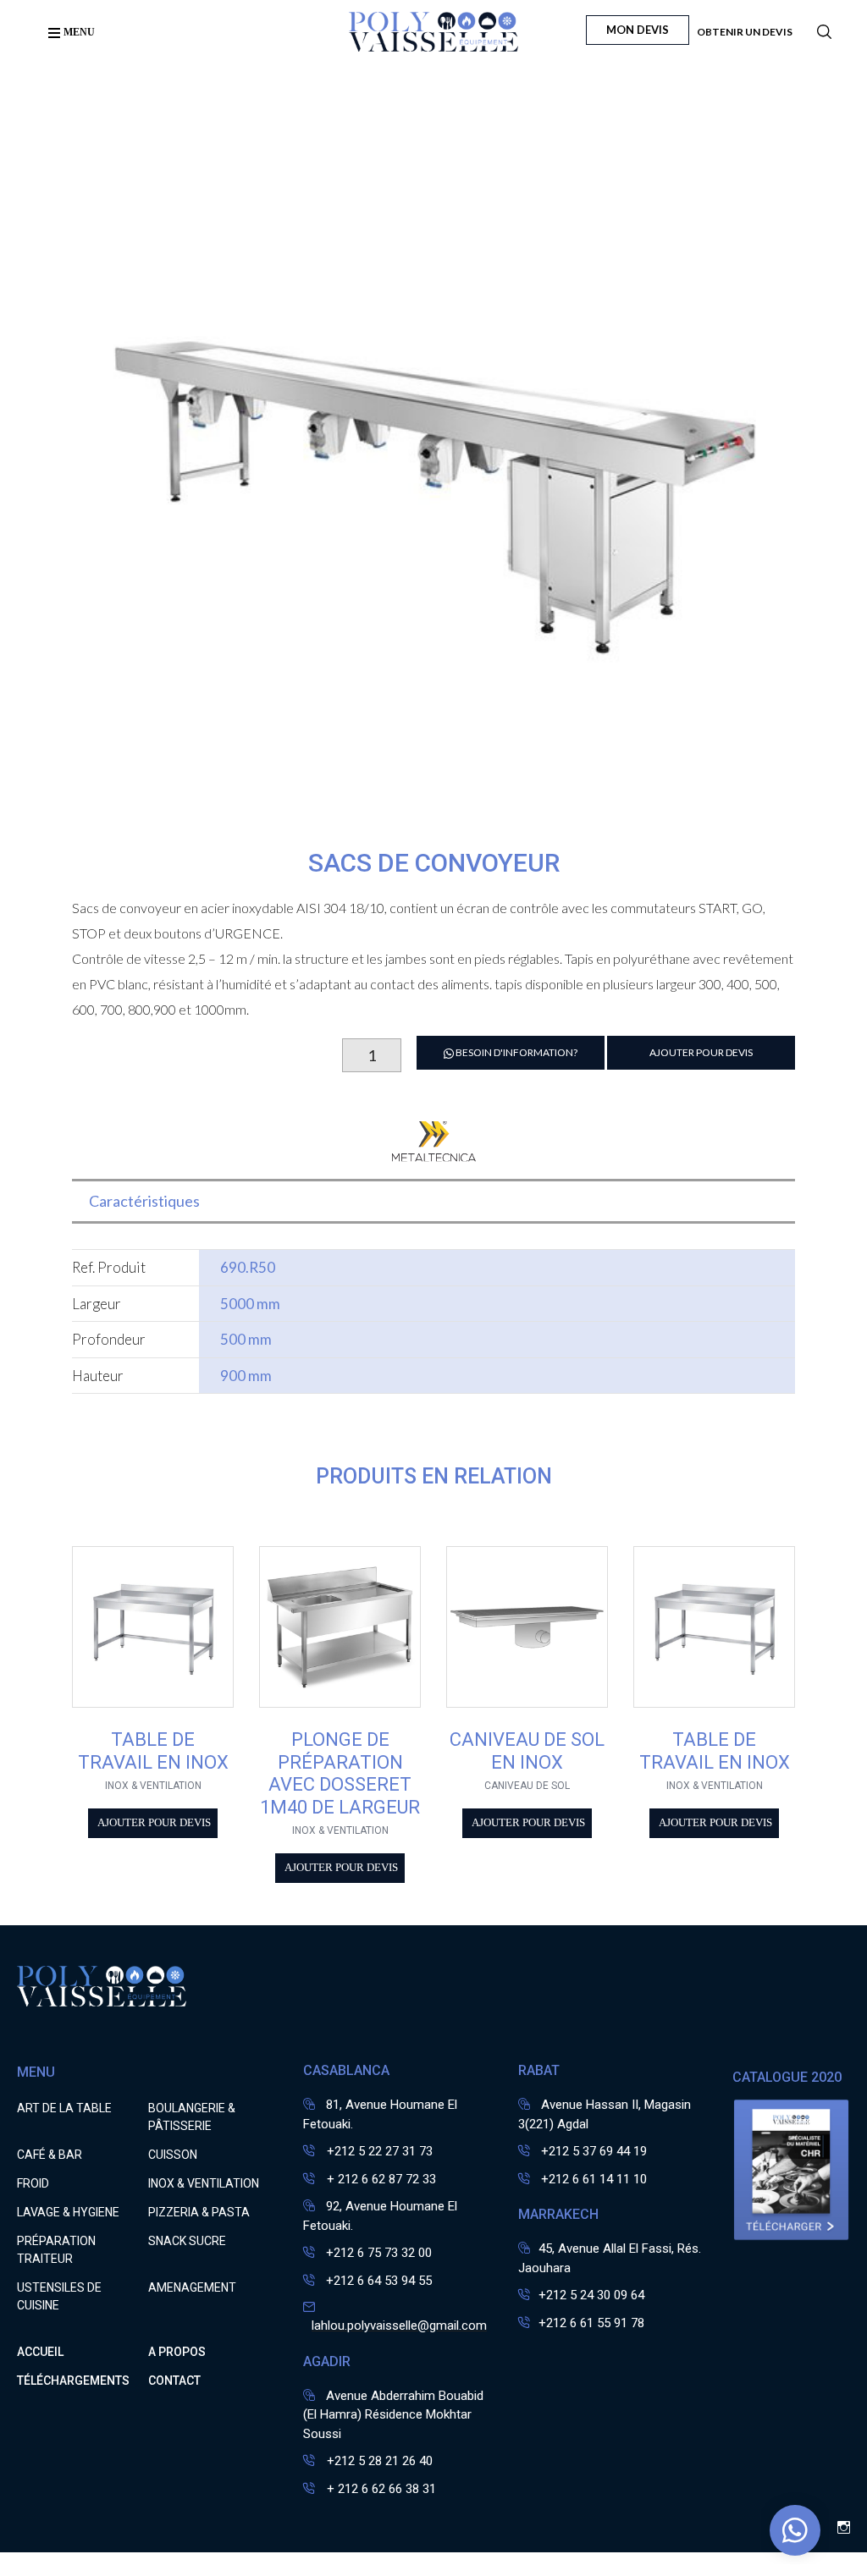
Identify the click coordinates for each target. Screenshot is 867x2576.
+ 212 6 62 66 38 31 (380, 2489)
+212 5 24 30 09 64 (591, 2295)
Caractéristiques (144, 1201)
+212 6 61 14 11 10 (594, 2179)
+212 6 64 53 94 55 (379, 2281)
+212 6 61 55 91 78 (591, 2323)
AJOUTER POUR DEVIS (701, 1052)
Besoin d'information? (516, 1052)
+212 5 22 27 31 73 (378, 2151)
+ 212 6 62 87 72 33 (380, 2179)
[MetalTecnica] (434, 1151)
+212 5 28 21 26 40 (378, 2461)
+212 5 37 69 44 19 (594, 2151)
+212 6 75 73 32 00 (379, 2253)
